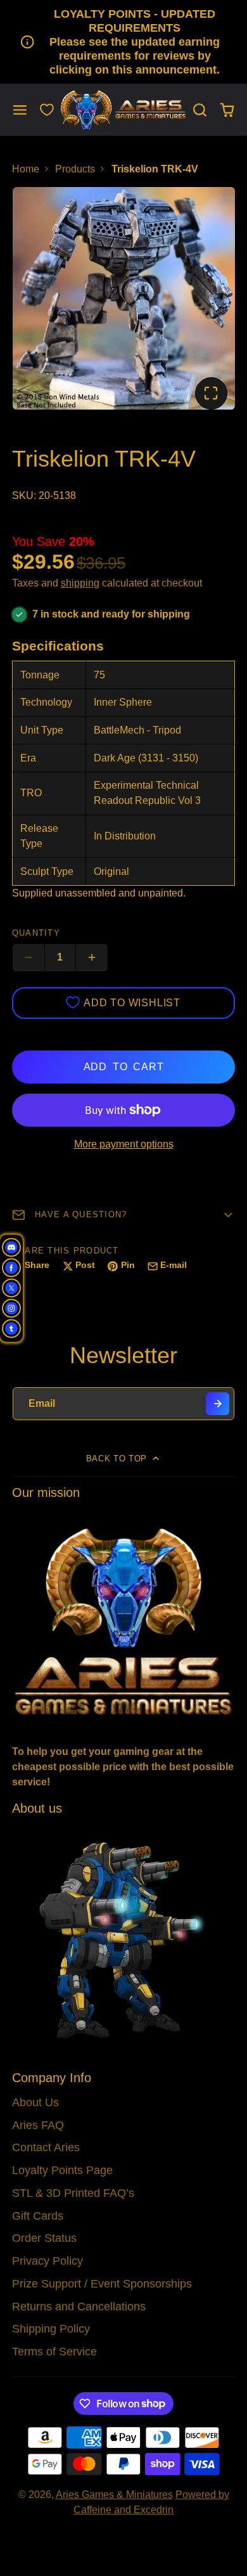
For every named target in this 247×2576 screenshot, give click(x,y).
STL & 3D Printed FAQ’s (73, 2193)
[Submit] (218, 1404)
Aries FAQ (38, 2125)
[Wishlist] (47, 110)
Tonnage (40, 675)
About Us (35, 2102)
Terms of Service (54, 2352)
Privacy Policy (47, 2261)
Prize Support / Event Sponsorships (102, 2284)
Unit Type (42, 730)
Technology (46, 702)
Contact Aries (46, 2147)
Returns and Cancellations (79, 2307)
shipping (80, 583)
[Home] (123, 110)
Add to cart (124, 1067)
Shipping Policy (51, 2329)
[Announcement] (123, 42)
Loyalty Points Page (62, 2170)
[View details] (124, 1621)
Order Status (44, 2238)
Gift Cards (38, 2216)
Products (75, 169)
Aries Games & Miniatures (114, 2495)
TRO (31, 793)
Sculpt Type (47, 871)
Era (28, 758)
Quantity (36, 933)
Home (26, 169)
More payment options (124, 1144)
